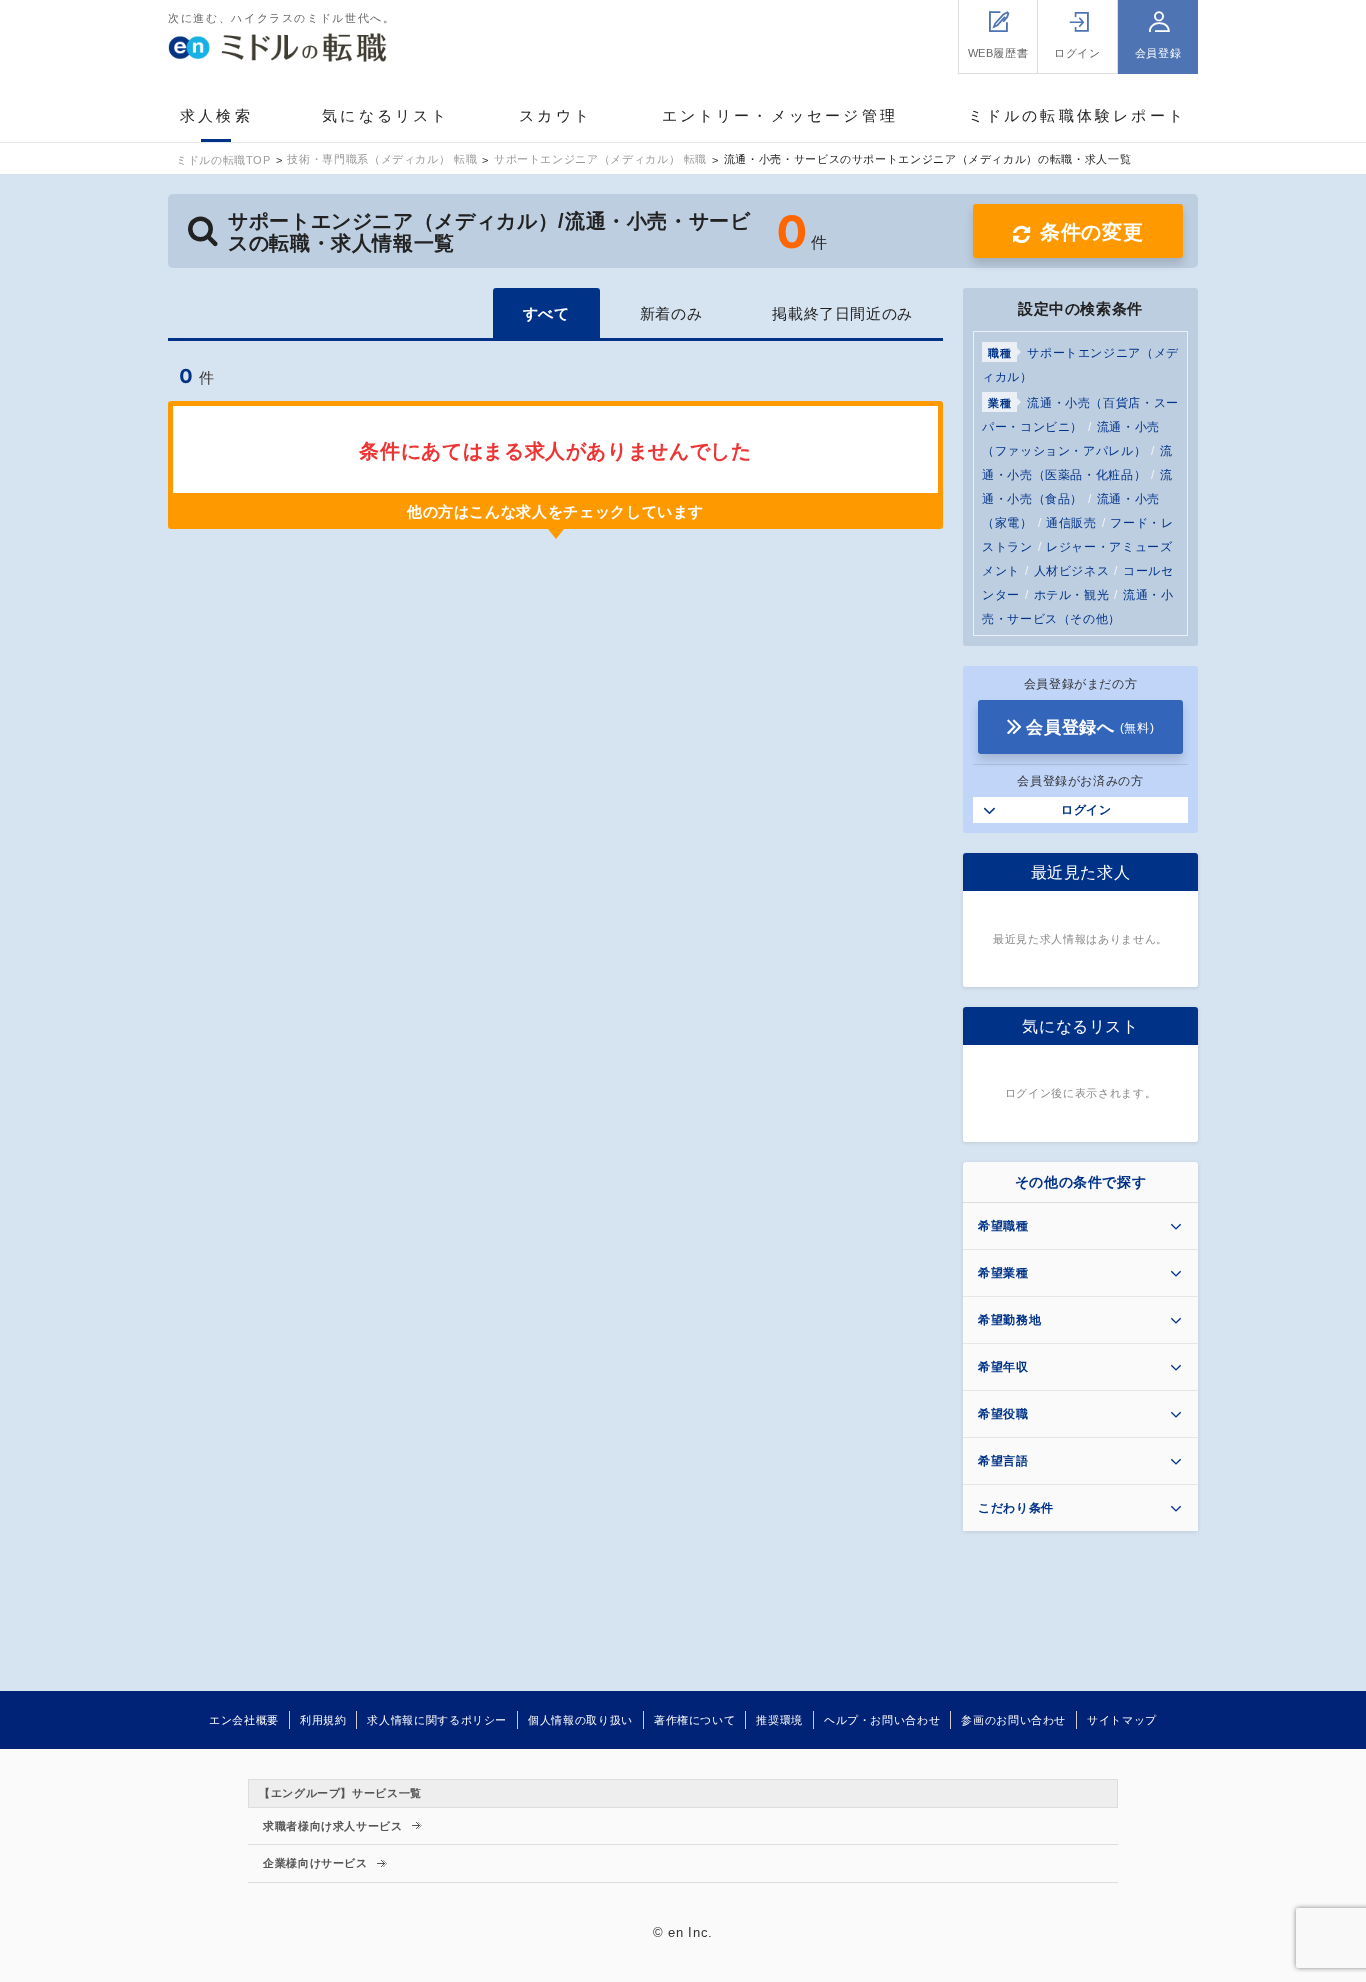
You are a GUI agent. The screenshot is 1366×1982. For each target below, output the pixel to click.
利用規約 (323, 1720)
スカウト (555, 115)
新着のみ (671, 313)
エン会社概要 (244, 1720)
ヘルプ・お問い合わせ (882, 1720)
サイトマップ (1122, 1720)
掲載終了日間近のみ (842, 313)
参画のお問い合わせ (1013, 1720)
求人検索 (216, 115)
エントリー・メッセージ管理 (780, 115)
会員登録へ (1090, 727)
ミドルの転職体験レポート (1077, 115)
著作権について (694, 1720)
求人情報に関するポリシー (437, 1720)
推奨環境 (779, 1720)
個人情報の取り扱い (580, 1720)
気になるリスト (385, 115)
